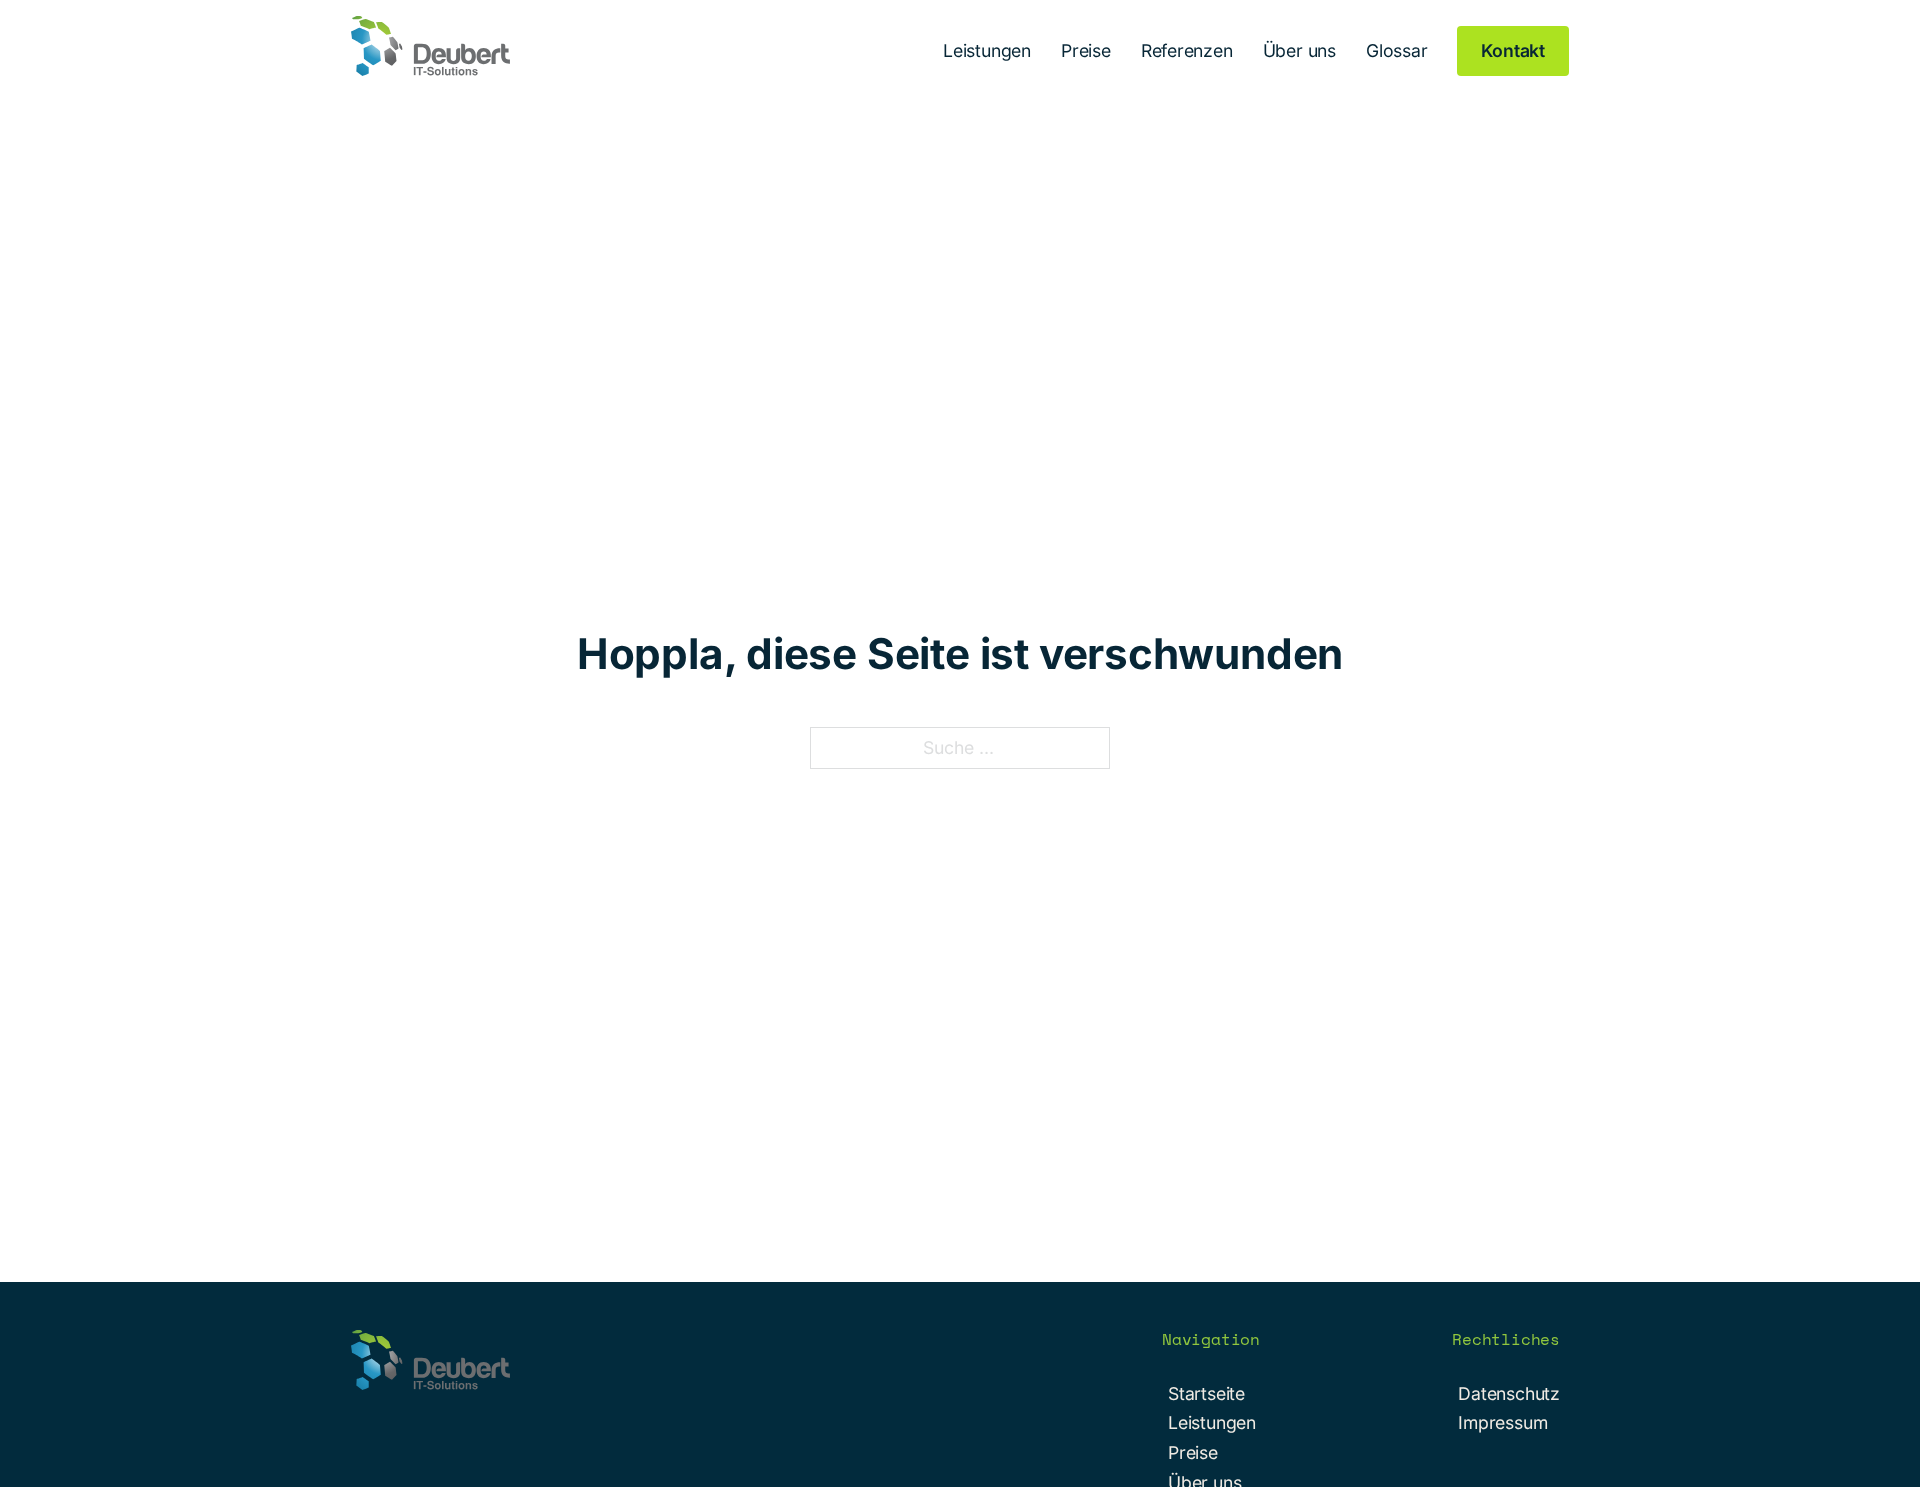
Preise (1086, 50)
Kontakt (1513, 50)
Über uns (1299, 50)
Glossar (1397, 50)
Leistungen (987, 50)
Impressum (1502, 1422)
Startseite (1206, 1393)
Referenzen (1187, 50)
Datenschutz (1509, 1393)
